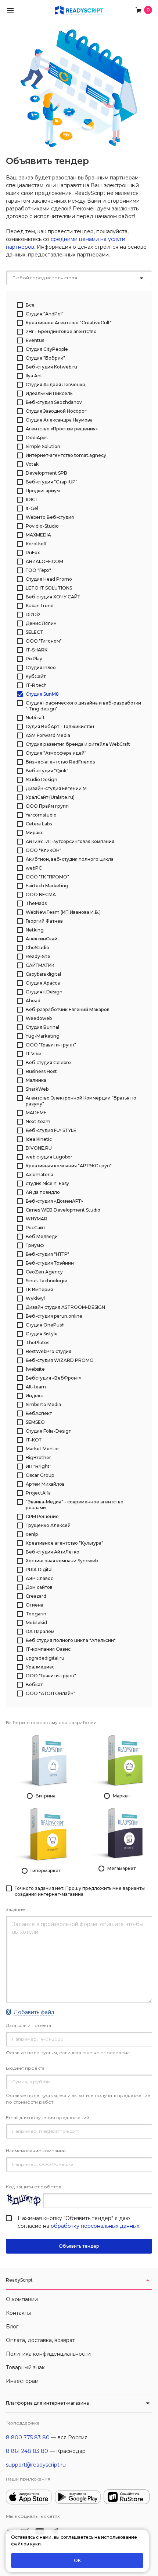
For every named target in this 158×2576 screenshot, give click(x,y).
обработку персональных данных (95, 2226)
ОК (77, 2560)
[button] (10, 10)
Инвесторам (22, 2381)
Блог (12, 2327)
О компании (22, 2299)
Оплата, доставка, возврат (40, 2340)
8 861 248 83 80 (27, 2451)
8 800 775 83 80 (28, 2437)
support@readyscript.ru (36, 2465)
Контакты (18, 2313)
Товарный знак (25, 2367)
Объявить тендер (79, 2246)
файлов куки (26, 2544)
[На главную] (79, 10)
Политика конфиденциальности (48, 2354)
